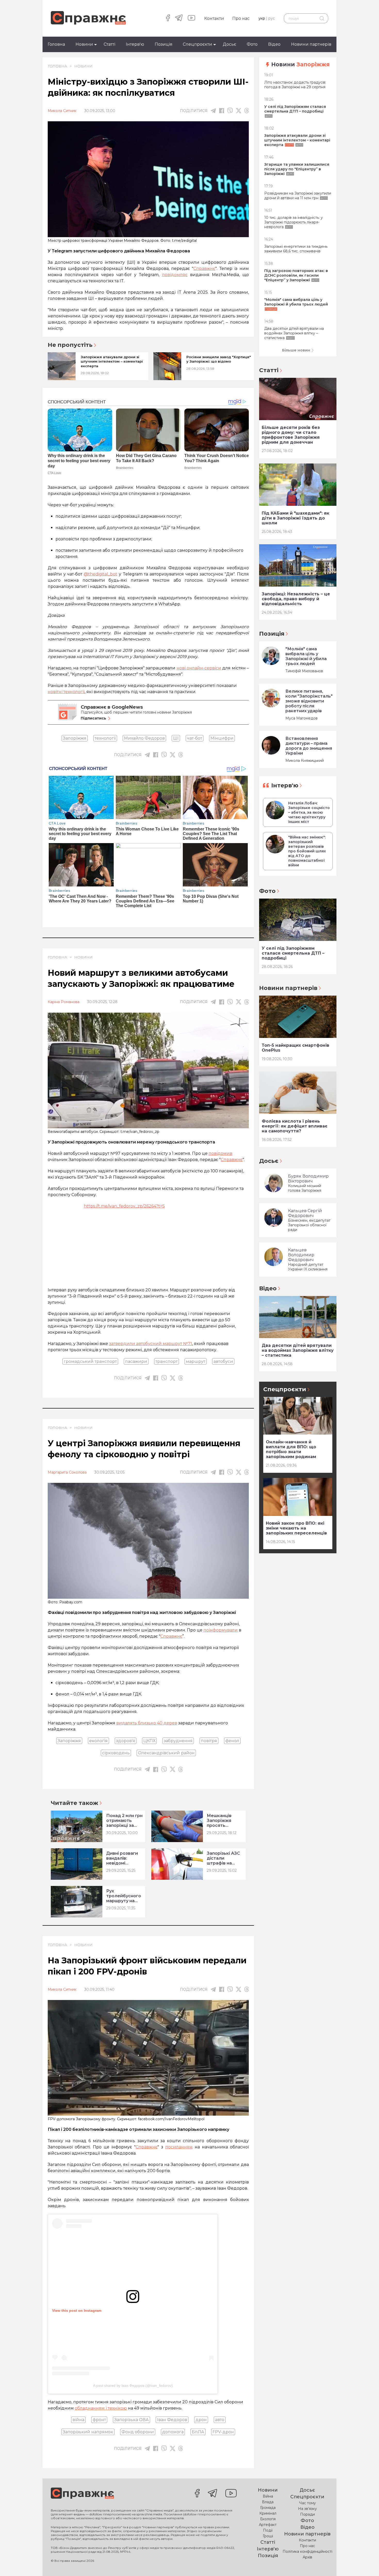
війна (78, 2420)
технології (105, 738)
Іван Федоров (172, 2420)
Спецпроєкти (197, 44)
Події (268, 2530)
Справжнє (232, 1160)
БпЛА (198, 2432)
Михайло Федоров (144, 738)
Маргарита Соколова (67, 1472)
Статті (109, 44)
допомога (173, 2432)
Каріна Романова (64, 1002)
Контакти (214, 18)
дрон (201, 2420)
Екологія (268, 2519)
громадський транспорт (90, 1361)
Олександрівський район (166, 1753)
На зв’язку (307, 2509)
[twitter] (239, 111)
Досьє (229, 44)
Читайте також (75, 1803)
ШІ (176, 738)
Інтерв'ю (135, 44)
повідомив (220, 1153)
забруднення (178, 1741)
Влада (268, 2502)
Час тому (307, 2503)
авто (220, 2420)
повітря (209, 1741)
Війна (268, 2496)
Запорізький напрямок (88, 2432)
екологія (98, 1741)
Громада (268, 2508)
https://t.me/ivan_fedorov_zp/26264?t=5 (124, 1206)
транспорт (167, 1361)
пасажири (136, 1361)
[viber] (230, 111)
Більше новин (296, 350)
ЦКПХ (149, 1741)
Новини (84, 44)
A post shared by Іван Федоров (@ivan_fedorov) (133, 2386)
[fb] (222, 111)
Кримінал (268, 2513)
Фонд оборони (138, 2432)
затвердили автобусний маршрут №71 (151, 1344)
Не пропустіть (70, 345)
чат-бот (195, 738)
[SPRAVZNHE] (82, 2494)
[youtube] (191, 18)
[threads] (247, 111)
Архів (307, 2557)
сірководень (116, 1753)
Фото (252, 44)
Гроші (268, 2536)
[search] (322, 18)
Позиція (164, 44)
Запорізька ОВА (131, 2420)
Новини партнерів (311, 44)
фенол (232, 1741)
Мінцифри (222, 738)
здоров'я (126, 1741)
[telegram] (179, 18)
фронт (99, 2420)
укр (262, 18)
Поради (307, 2514)
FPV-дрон (223, 2432)
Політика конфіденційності (307, 2551)
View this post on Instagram (77, 2310)
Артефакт (268, 2525)
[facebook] (168, 18)
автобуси (223, 1361)
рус (272, 18)
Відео (274, 44)
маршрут (196, 1361)
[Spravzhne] (88, 18)
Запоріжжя (75, 738)
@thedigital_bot (101, 574)
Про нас (241, 18)
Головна (56, 44)
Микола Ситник (62, 111)
